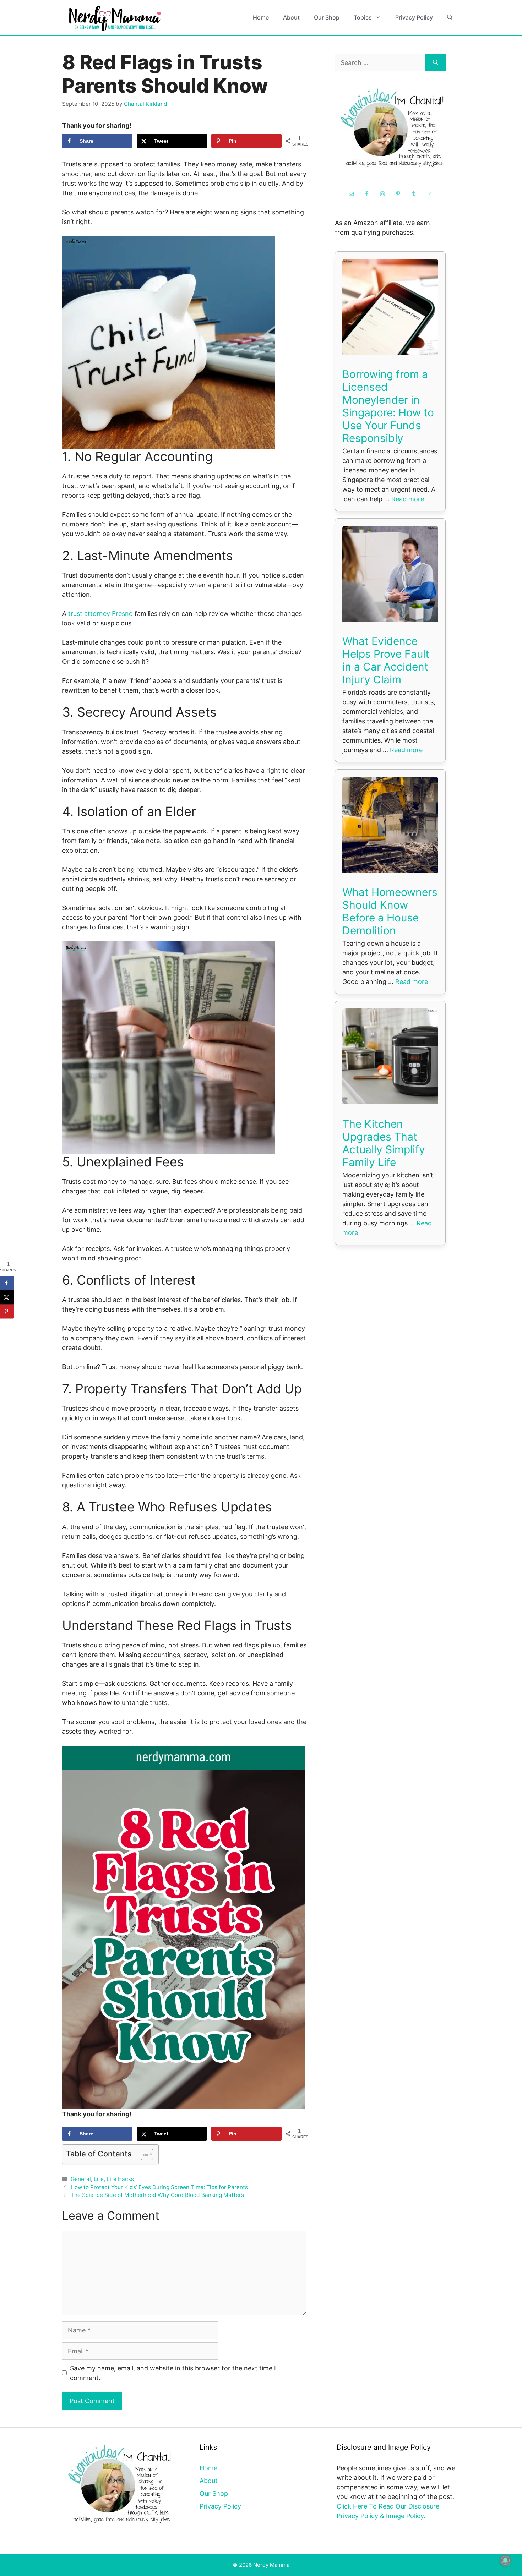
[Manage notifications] (505, 2560)
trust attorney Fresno (100, 614)
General (81, 2179)
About (291, 17)
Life (99, 2179)
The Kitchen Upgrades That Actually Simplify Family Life (384, 1143)
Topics (363, 17)
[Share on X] (7, 1297)
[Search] (436, 63)
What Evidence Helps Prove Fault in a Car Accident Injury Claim (386, 660)
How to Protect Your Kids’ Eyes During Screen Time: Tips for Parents (159, 2187)
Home (261, 17)
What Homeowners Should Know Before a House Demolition (390, 911)
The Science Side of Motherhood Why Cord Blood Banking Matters (157, 2195)
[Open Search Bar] (450, 18)
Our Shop (327, 17)
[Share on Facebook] (7, 1283)
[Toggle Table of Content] (143, 2154)
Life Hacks (120, 2179)
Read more (408, 499)
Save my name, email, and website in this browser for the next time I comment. (173, 2373)
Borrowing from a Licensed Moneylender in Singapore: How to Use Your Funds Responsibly (388, 406)
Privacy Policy (414, 17)
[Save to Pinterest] (7, 1312)
